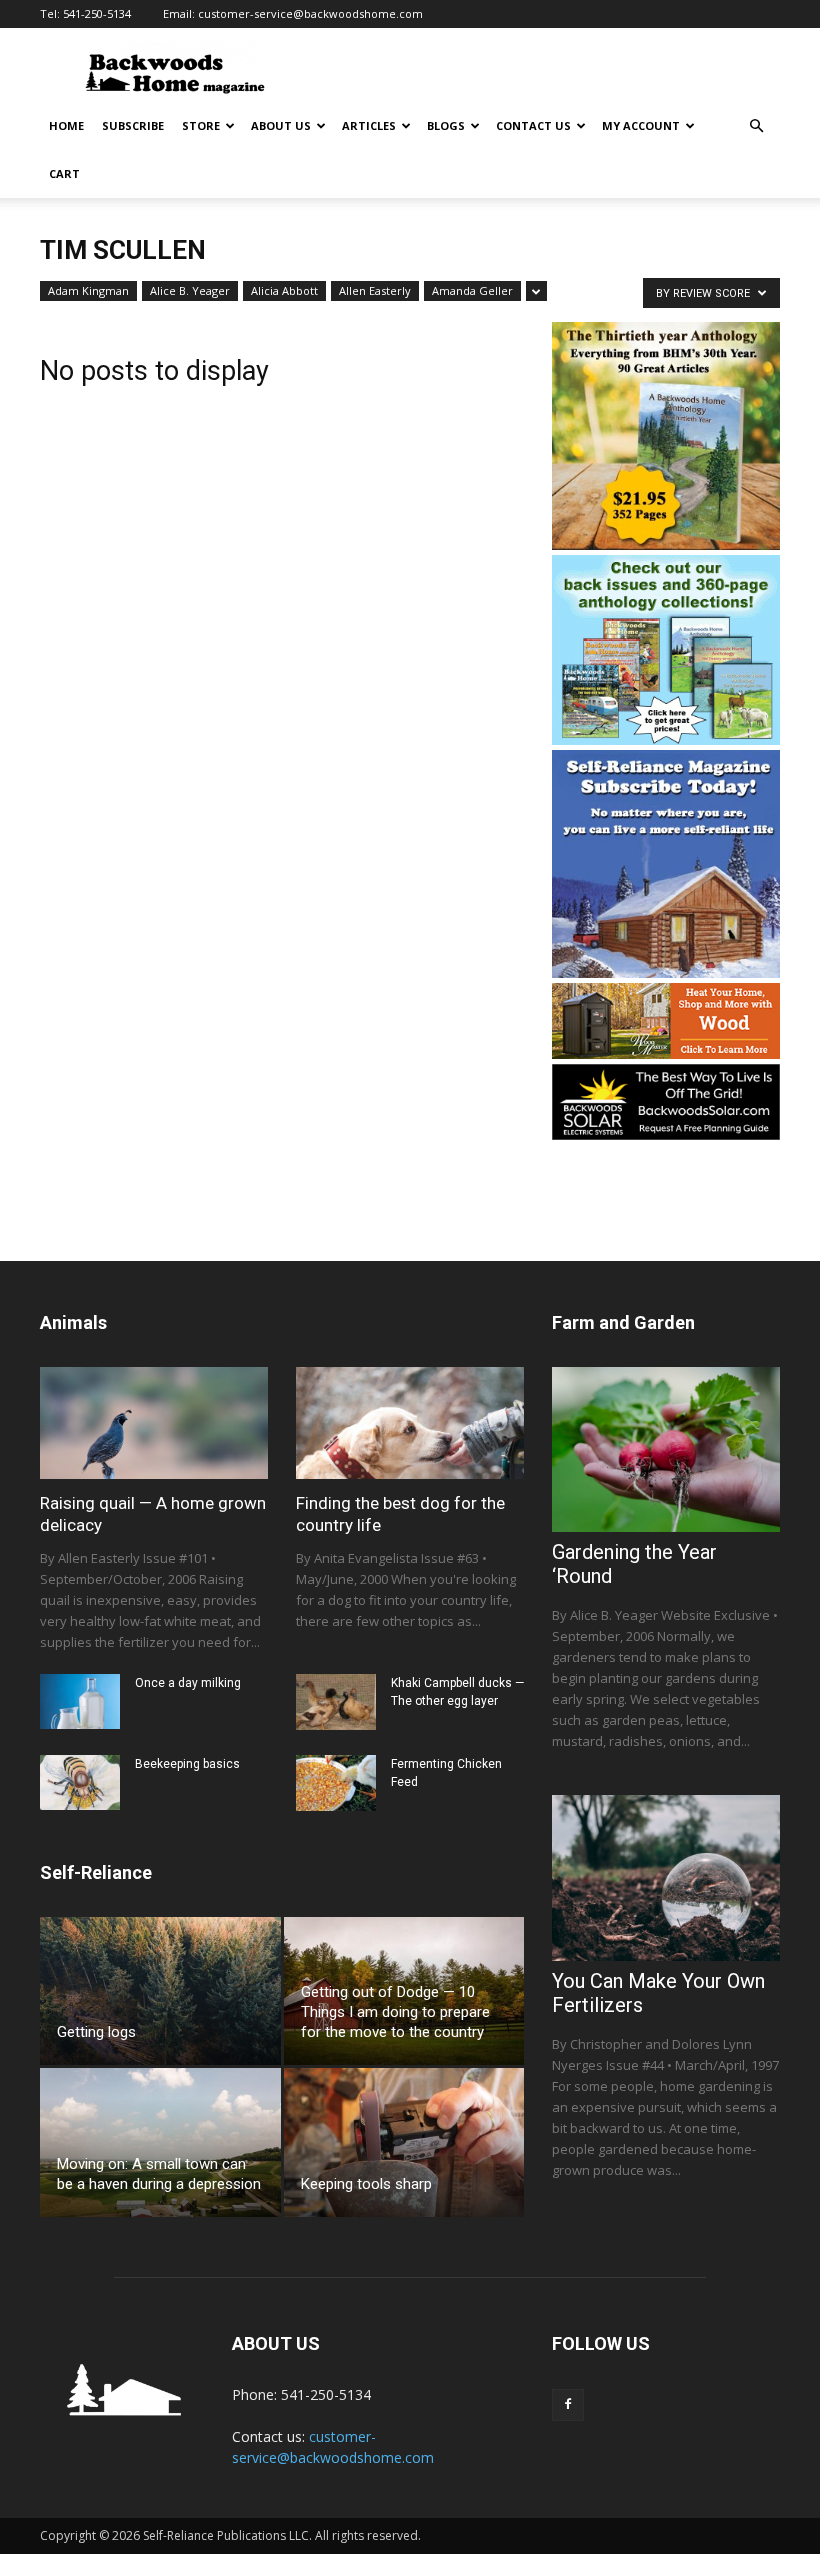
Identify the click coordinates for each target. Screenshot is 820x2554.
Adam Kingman (88, 290)
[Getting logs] (160, 1991)
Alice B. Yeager (190, 290)
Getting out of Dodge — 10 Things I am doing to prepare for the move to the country (395, 2012)
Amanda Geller (472, 290)
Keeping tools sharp (366, 2184)
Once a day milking (188, 1683)
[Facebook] (568, 2405)
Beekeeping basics (187, 1764)
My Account (641, 125)
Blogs (446, 125)
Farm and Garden (623, 1322)
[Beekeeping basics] (80, 1782)
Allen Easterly (375, 290)
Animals (73, 1322)
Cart (64, 173)
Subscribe (133, 125)
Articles (369, 125)
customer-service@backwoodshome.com (310, 13)
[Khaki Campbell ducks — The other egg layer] (336, 1702)
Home (66, 125)
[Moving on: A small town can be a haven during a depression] (160, 2142)
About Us (281, 125)
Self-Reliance (96, 1872)
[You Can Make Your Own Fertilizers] (666, 1877)
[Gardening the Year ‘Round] (666, 1449)
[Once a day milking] (80, 1701)
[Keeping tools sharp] (404, 2142)
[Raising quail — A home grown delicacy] (154, 1423)
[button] (756, 126)
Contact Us (533, 125)
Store (201, 125)
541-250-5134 (97, 13)
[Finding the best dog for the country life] (410, 1423)
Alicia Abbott (284, 290)
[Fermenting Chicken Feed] (336, 1783)
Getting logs (96, 2032)
